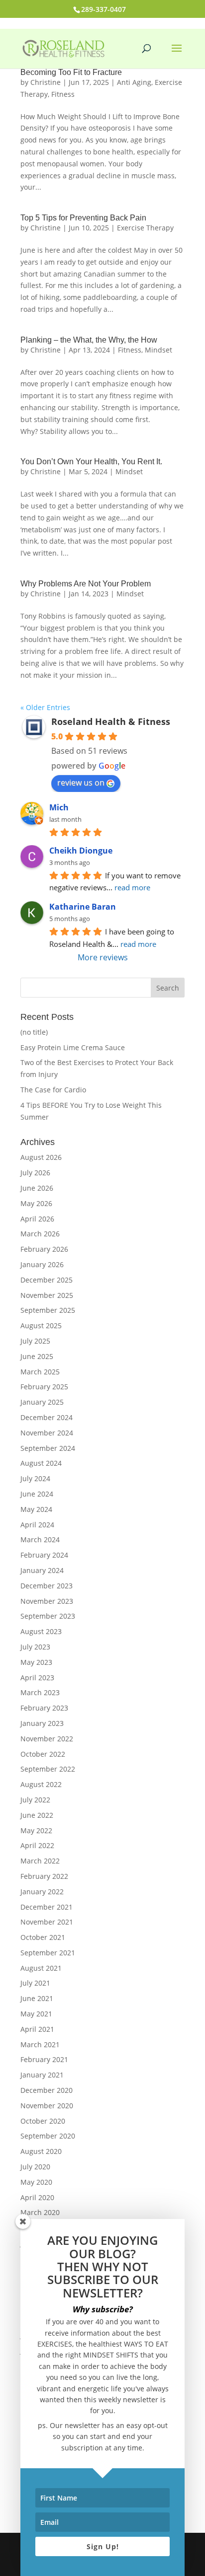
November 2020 (47, 2106)
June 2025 (37, 1356)
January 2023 (42, 1723)
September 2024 (48, 1448)
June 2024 (37, 1494)
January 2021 (42, 2075)
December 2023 (47, 1586)
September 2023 (48, 1616)
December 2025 (47, 1280)
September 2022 (48, 1769)
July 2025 (35, 1341)
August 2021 (41, 1968)
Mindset (158, 350)
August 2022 (41, 1784)
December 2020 (47, 2090)
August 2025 (41, 1325)
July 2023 (35, 1647)
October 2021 (43, 1937)
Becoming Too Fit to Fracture (71, 72)
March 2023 (40, 1692)
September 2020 (48, 2136)
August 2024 (41, 1463)
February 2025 (44, 1387)
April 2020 (37, 2197)
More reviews (103, 957)
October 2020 (43, 2121)
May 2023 (36, 1662)
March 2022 (40, 1861)
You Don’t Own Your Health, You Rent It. (91, 462)
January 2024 (42, 1570)
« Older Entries (45, 707)
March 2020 (40, 2212)
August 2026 (41, 1157)
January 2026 (42, 1264)
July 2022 (35, 1800)
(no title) (34, 1032)
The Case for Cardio (53, 1090)
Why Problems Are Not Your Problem (86, 584)
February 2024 (44, 1555)
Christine (46, 82)
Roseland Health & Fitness (111, 721)
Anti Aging (134, 82)
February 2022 (44, 1876)
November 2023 (47, 1601)
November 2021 (47, 1922)
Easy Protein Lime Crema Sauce (73, 1047)
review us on (81, 783)
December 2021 (47, 1907)
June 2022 (37, 1815)
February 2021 (44, 2059)
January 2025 (42, 1402)
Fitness (63, 94)
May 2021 (36, 2014)
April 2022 (37, 1845)
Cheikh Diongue (81, 851)
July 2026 (35, 1173)
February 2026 (44, 1249)
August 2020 (41, 2151)
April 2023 (37, 1678)
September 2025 (48, 1310)
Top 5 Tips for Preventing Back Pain (83, 218)
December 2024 (47, 1417)
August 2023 (41, 1631)
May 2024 (36, 1509)
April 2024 (37, 1525)
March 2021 (40, 2044)
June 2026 (37, 1188)
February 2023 (44, 1708)
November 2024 (47, 1433)
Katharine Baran (83, 907)
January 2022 (42, 1892)
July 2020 (35, 2167)
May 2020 (36, 2182)
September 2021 (48, 1953)
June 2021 (37, 1998)
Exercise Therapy (145, 228)
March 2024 (40, 1539)
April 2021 (37, 2029)
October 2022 (43, 1754)
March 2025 (40, 1372)
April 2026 (37, 1219)
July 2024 (35, 1478)
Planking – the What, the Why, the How (89, 340)
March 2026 (40, 1234)
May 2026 (36, 1203)
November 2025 (47, 1295)
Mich (59, 807)
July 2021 (35, 1983)
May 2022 (36, 1830)
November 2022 (47, 1739)
